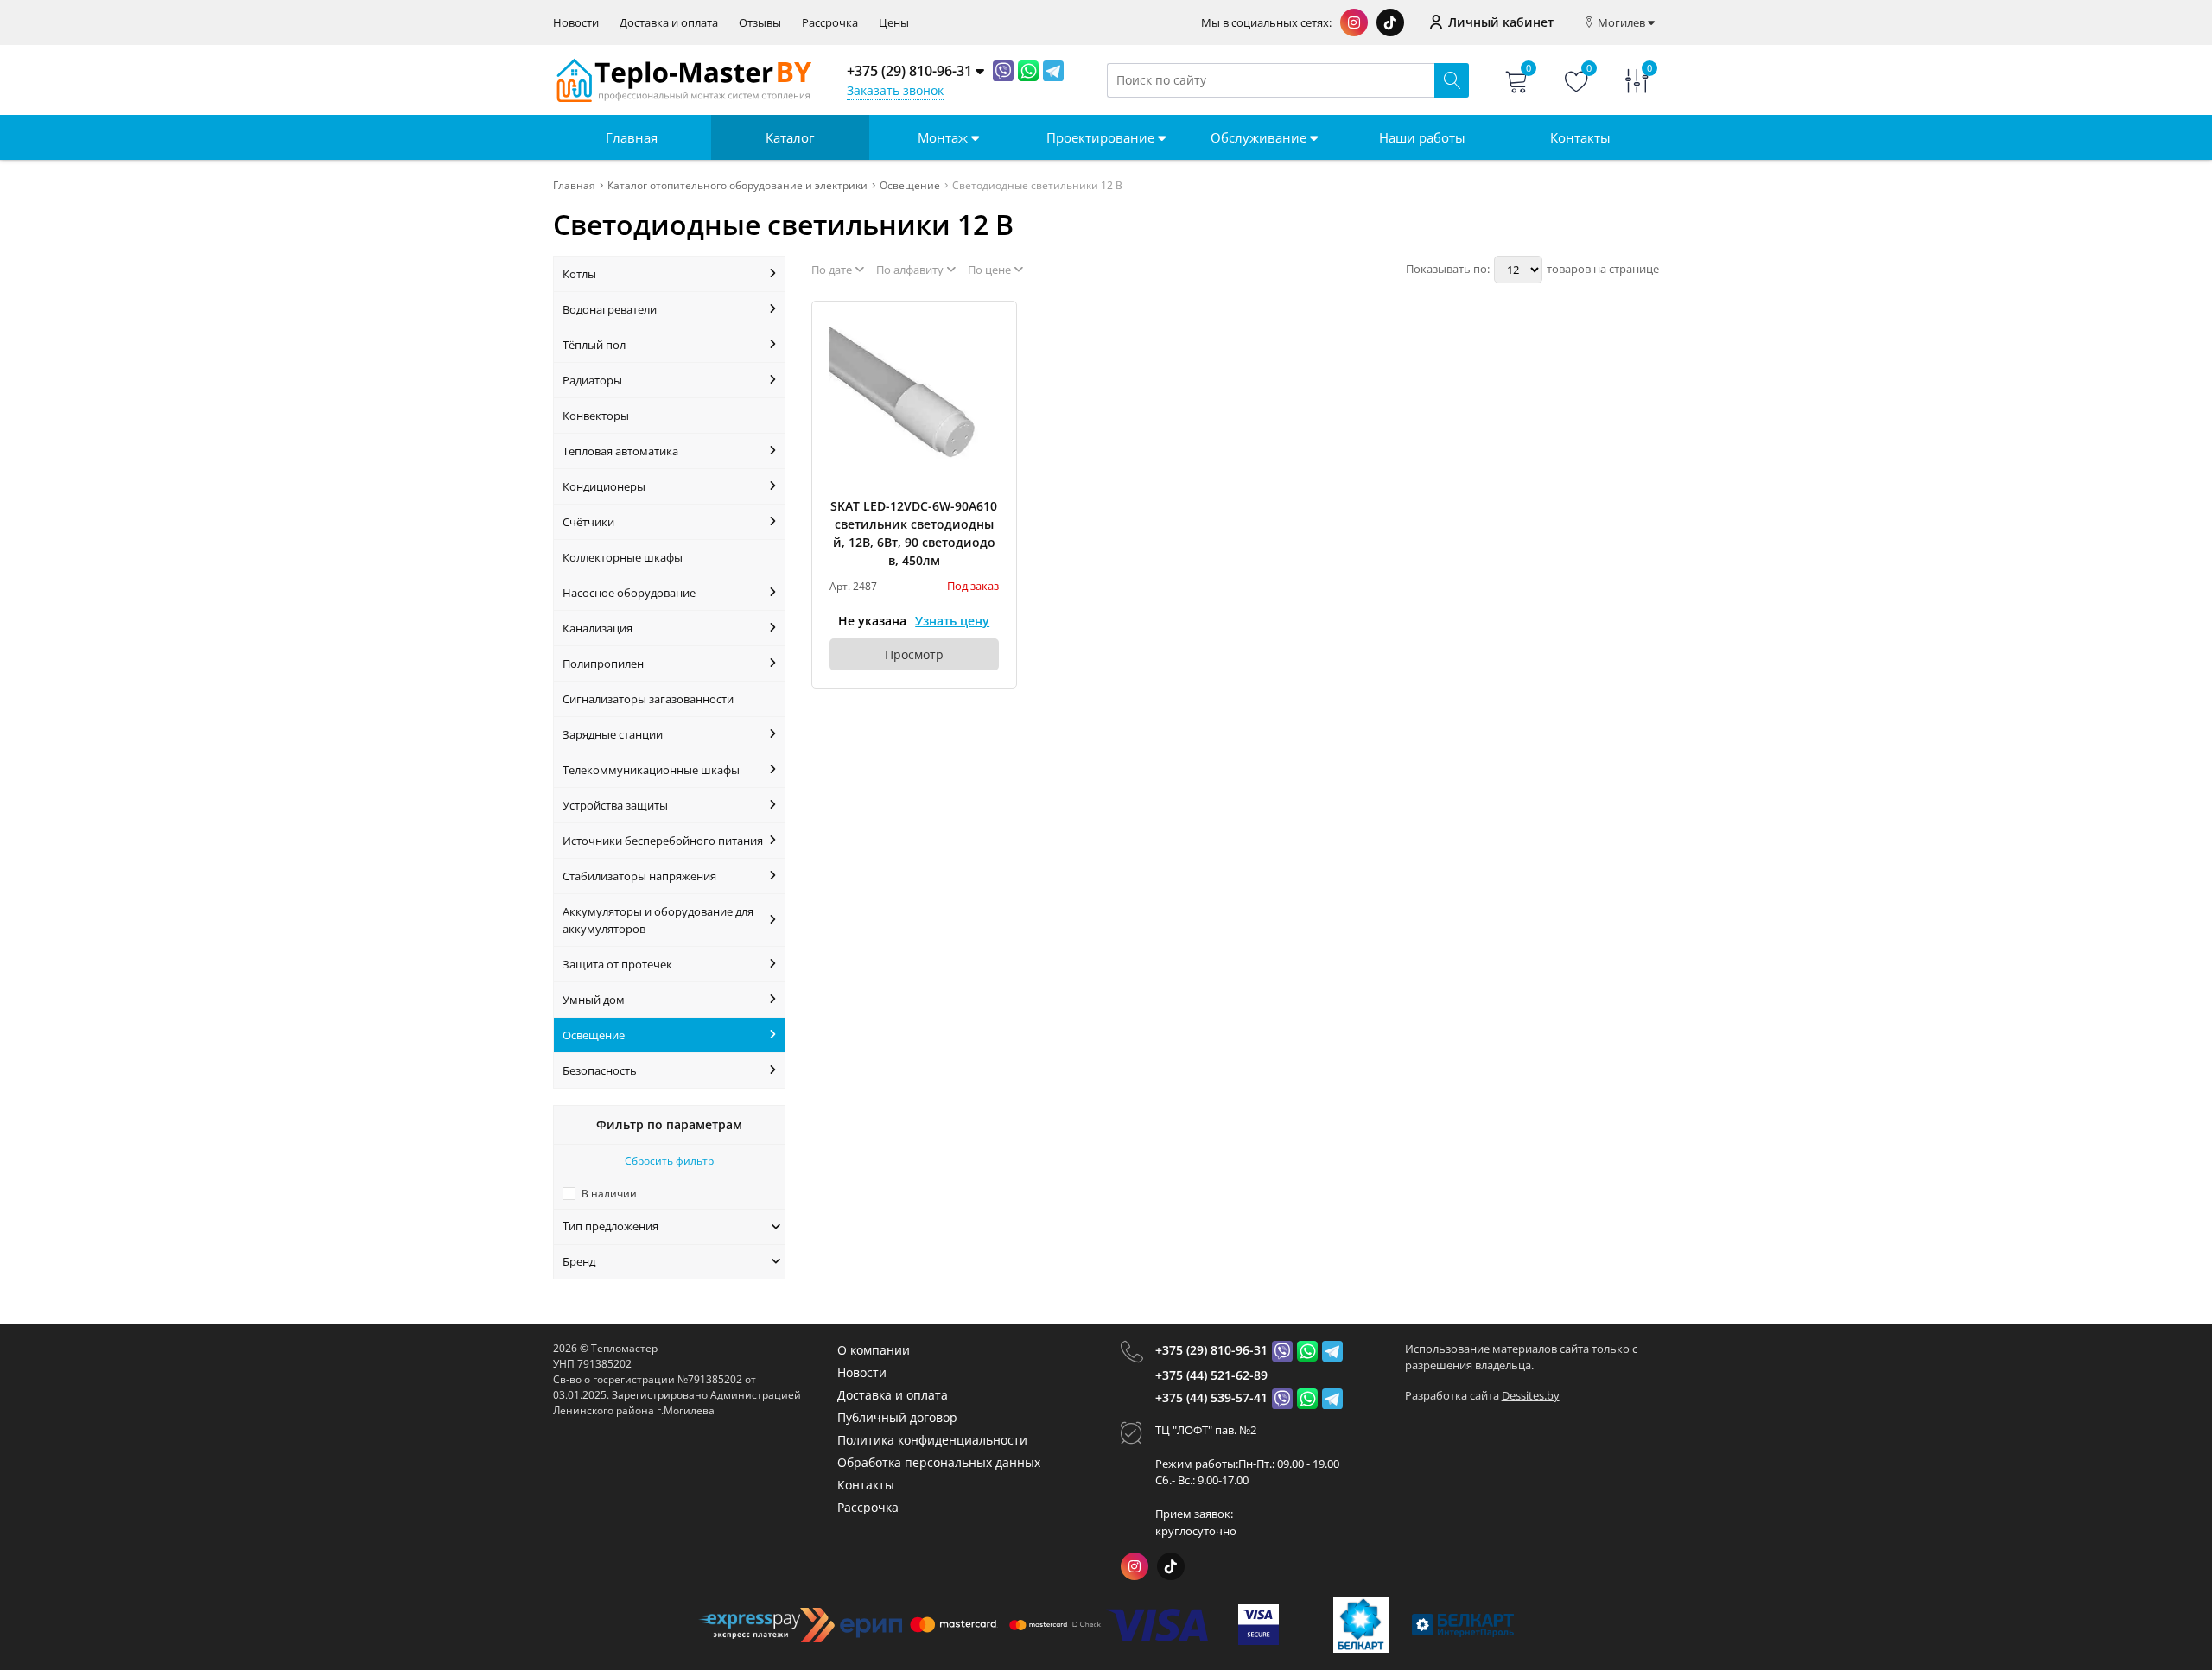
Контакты (1580, 137)
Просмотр (914, 654)
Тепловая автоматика (620, 451)
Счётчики (588, 522)
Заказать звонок (895, 90)
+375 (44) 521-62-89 (1211, 1375)
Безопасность (600, 1070)
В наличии (609, 1194)
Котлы (579, 274)
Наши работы (1422, 137)
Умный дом (594, 1000)
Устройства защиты (615, 805)
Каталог (790, 137)
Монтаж (944, 137)
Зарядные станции (613, 734)
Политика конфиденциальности (932, 1440)
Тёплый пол (594, 345)
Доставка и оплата (669, 23)
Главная (632, 137)
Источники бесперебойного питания (663, 841)
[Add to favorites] (987, 331)
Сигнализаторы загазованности (648, 699)
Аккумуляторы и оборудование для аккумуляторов (658, 920)
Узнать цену (952, 621)
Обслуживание (1260, 137)
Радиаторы (592, 380)
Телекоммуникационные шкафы (651, 770)
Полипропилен (603, 664)
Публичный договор (897, 1417)
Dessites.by (1531, 1395)
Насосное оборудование (629, 593)
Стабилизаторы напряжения (639, 876)
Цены (894, 23)
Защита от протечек (617, 964)
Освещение (594, 1035)
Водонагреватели (610, 309)
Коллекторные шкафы (623, 557)
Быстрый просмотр (914, 403)
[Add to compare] (987, 359)
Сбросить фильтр (669, 1161)
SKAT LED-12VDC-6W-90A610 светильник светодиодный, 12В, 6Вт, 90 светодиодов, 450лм (914, 533)
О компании (874, 1350)
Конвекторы (596, 416)
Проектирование (1102, 137)
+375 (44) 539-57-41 (1211, 1397)
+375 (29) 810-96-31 (1211, 1350)
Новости (576, 23)
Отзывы (760, 23)
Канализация (597, 628)
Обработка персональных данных (939, 1462)
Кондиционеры (604, 486)
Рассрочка (830, 23)
